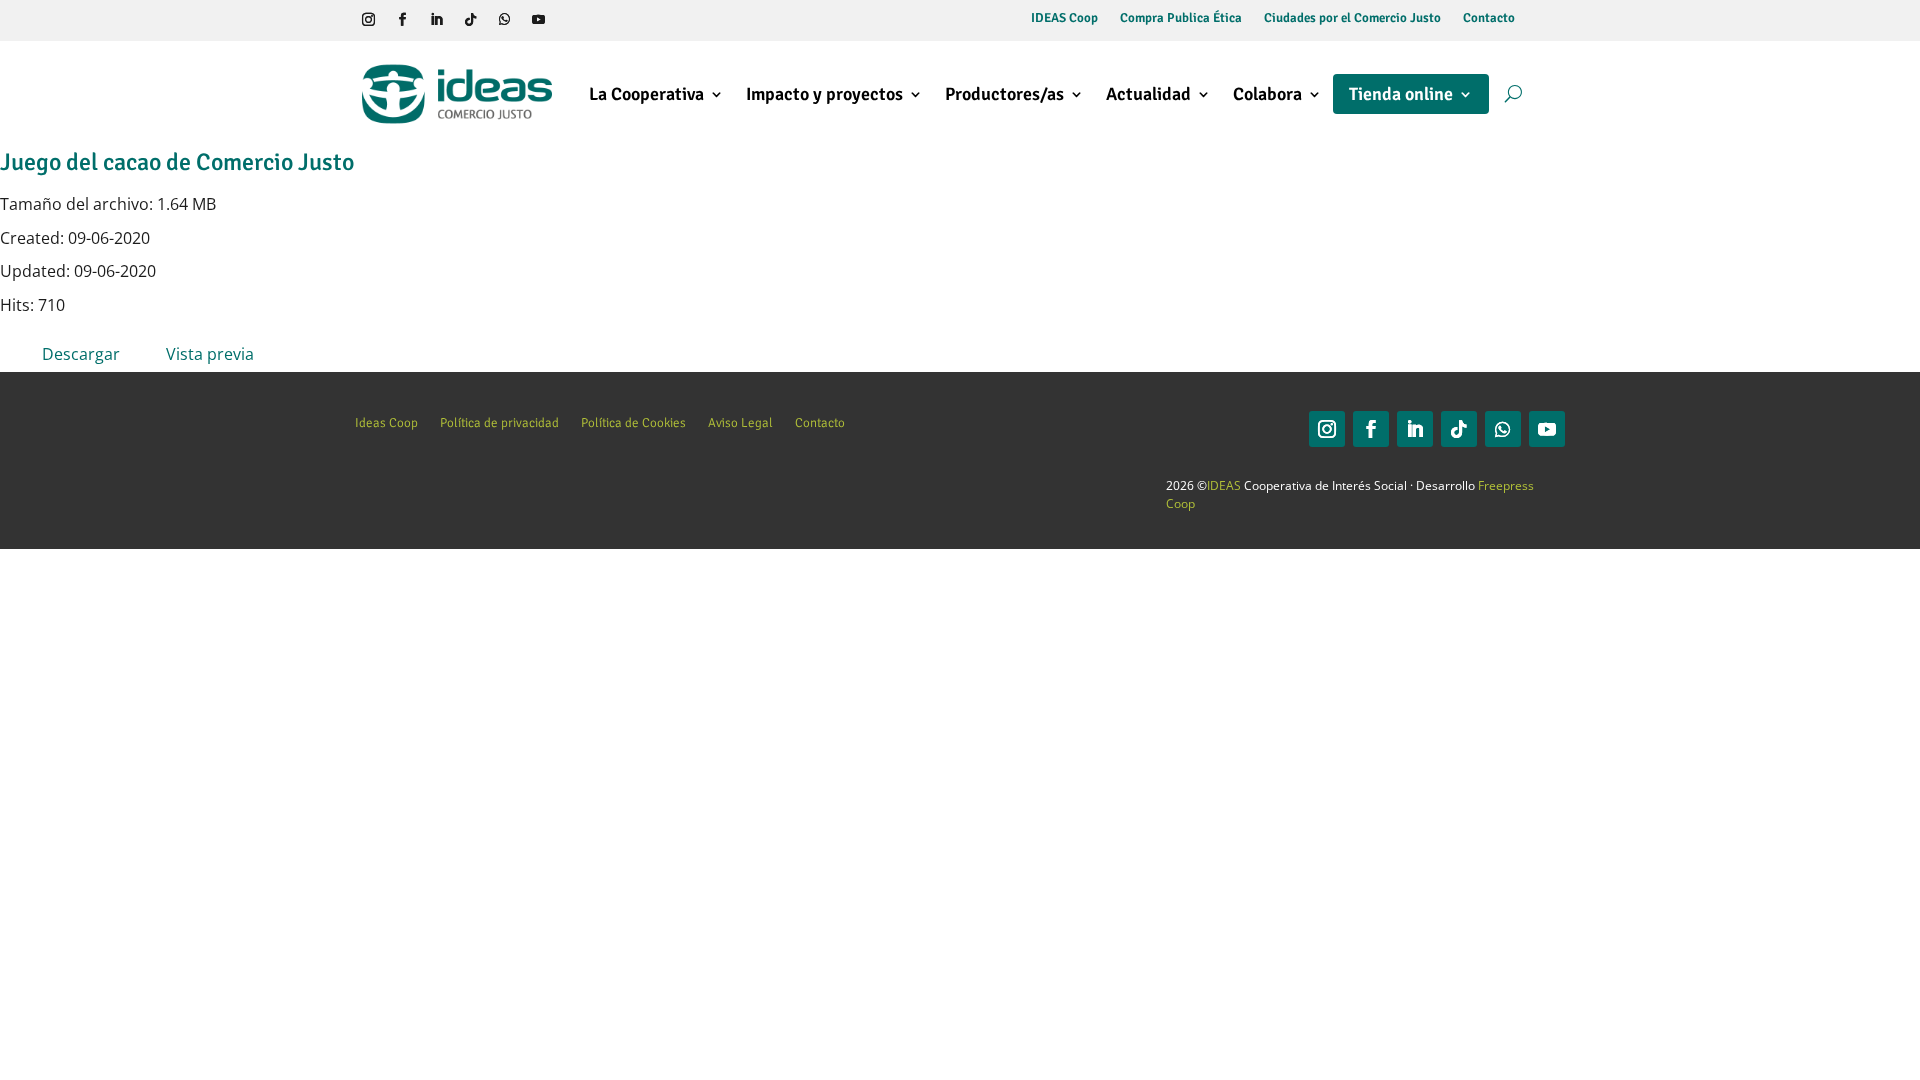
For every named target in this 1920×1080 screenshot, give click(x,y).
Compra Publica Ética (1181, 18)
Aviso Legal (740, 422)
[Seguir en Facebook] (402, 20)
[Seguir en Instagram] (368, 20)
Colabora (1267, 94)
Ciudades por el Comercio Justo (1352, 18)
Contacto (1489, 18)
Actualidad (1148, 94)
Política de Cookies (633, 422)
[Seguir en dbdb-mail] (606, 20)
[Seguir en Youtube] (538, 20)
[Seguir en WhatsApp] (504, 20)
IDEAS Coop (1064, 18)
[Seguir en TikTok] (470, 20)
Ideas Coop (386, 422)
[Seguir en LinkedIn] (436, 20)
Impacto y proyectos (824, 94)
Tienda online (1401, 94)
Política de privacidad (499, 422)
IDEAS (1224, 485)
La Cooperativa (646, 94)
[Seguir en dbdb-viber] (572, 20)
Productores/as (1004, 94)
